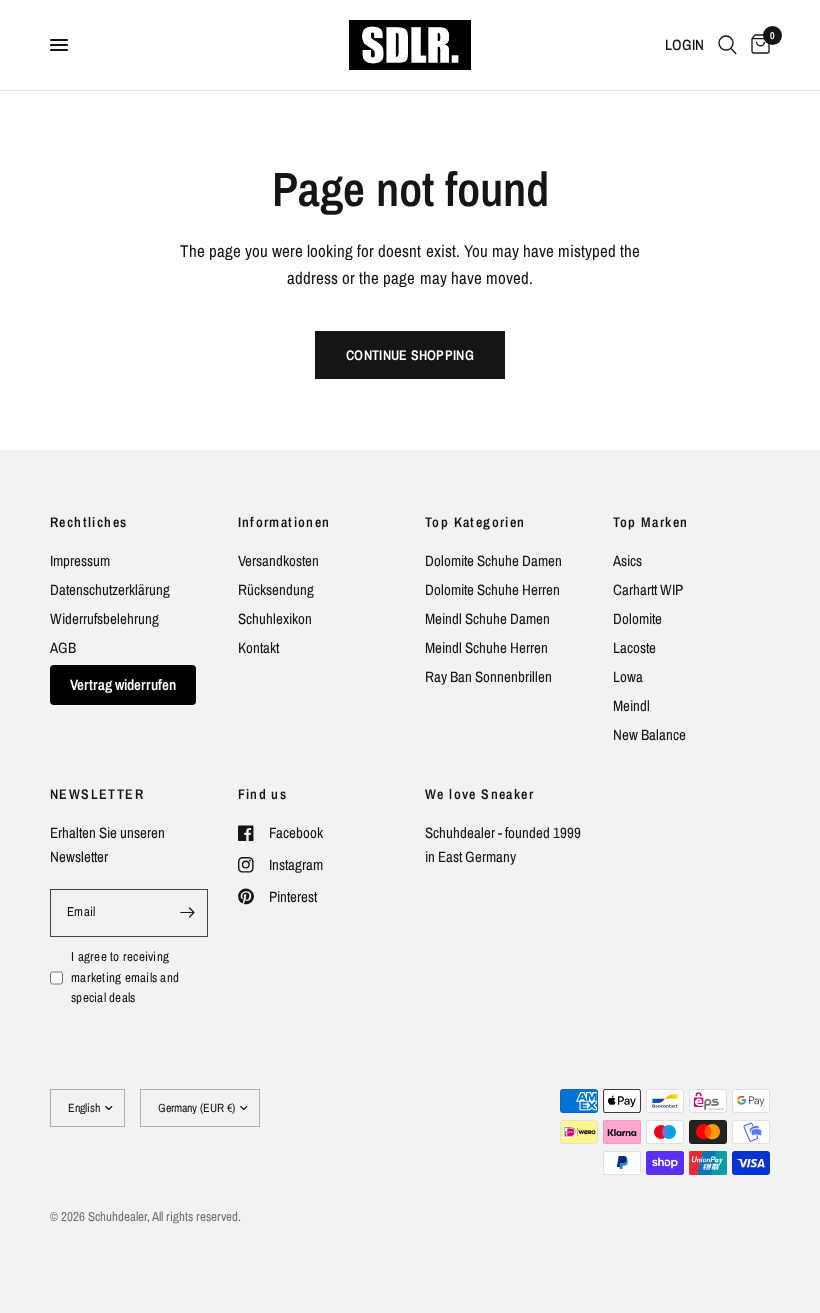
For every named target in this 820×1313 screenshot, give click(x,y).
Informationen (284, 522)
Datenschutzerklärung (110, 589)
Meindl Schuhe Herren (486, 647)
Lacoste (634, 647)
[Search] (727, 45)
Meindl (631, 705)
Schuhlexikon (275, 618)
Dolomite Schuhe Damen (493, 560)
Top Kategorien (475, 522)
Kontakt (258, 647)
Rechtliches (88, 522)
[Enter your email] (188, 913)
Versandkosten (278, 560)
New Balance (649, 734)
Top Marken (651, 522)
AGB (63, 647)
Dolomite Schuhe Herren (492, 589)
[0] (757, 45)
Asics (627, 560)
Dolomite (637, 618)
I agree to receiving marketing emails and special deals (125, 977)
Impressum (80, 560)
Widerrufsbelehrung (104, 618)
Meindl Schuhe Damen (487, 618)
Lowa (628, 676)
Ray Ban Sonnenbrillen (488, 676)
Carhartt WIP (648, 589)
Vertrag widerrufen (123, 684)
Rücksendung (276, 589)
